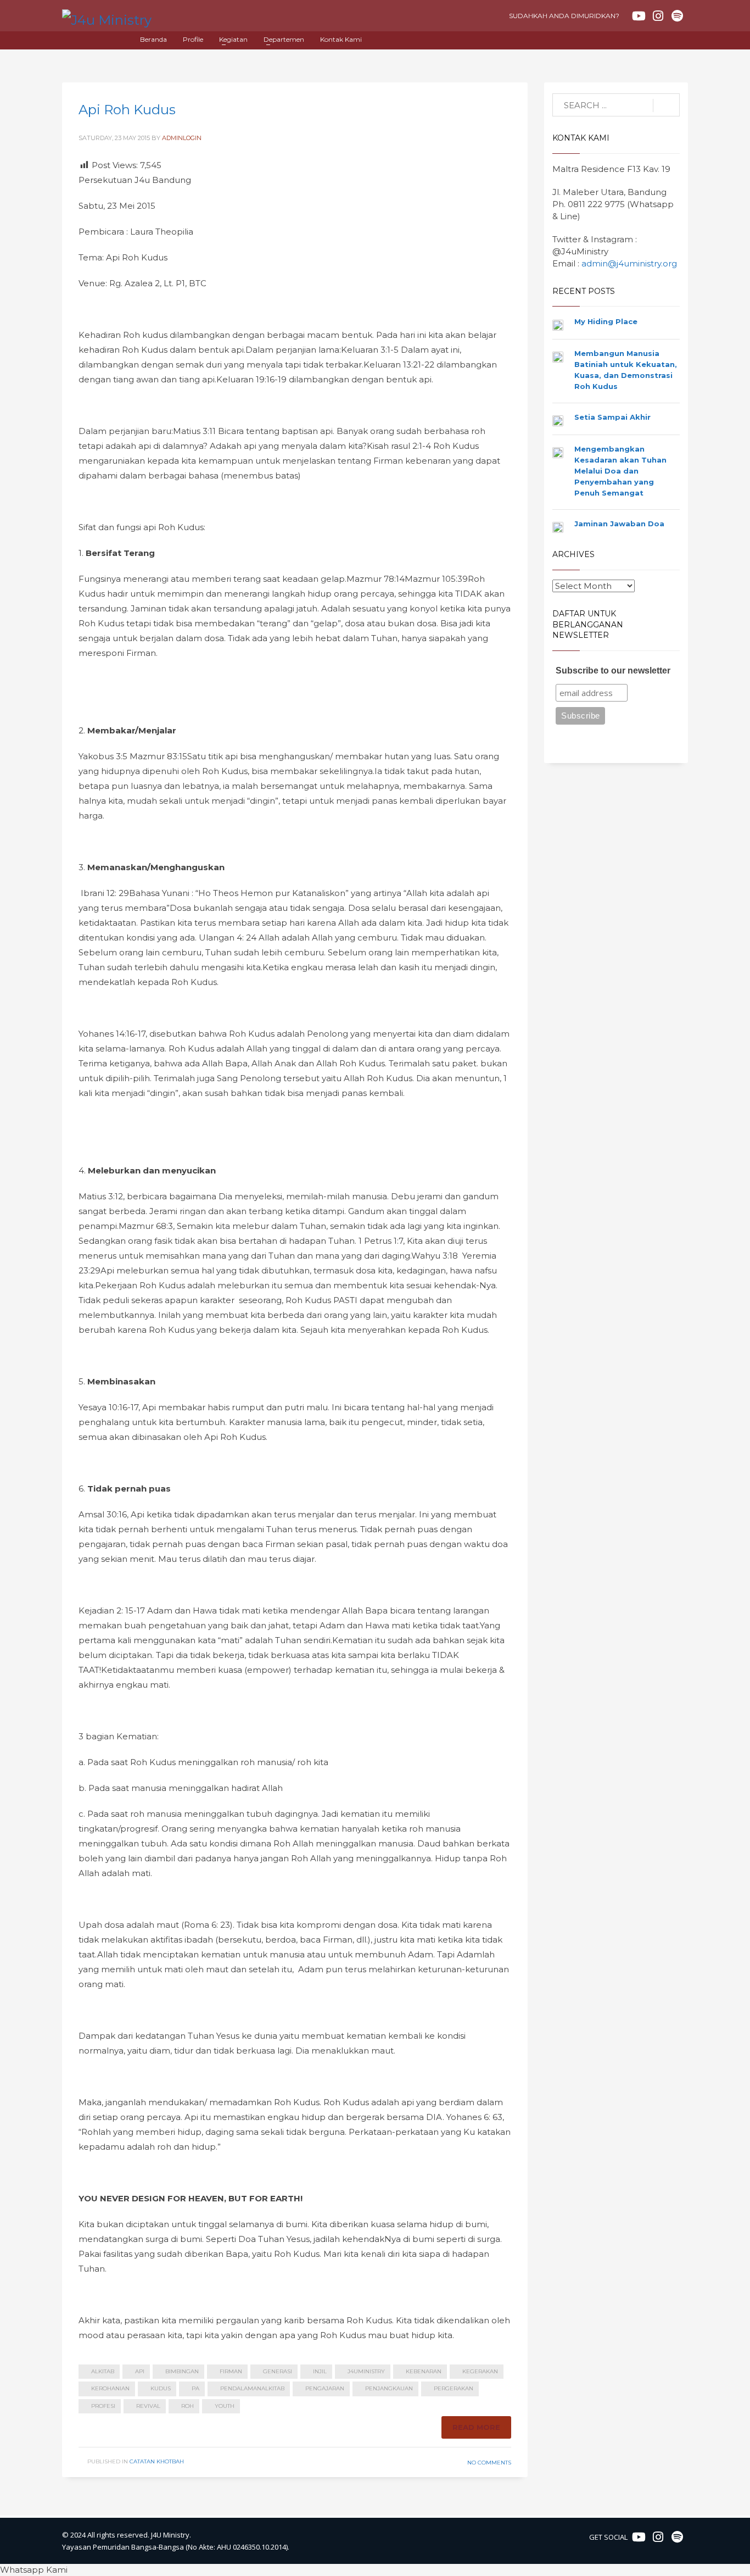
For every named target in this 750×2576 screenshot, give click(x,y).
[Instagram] (658, 16)
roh (187, 2406)
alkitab (103, 2371)
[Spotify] (677, 16)
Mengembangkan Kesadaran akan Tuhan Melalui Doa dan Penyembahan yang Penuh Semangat (620, 471)
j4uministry (366, 2371)
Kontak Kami (341, 39)
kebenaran (424, 2371)
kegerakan (480, 2371)
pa (195, 2388)
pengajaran (325, 2388)
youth (225, 2406)
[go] (666, 105)
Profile (193, 39)
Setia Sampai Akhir (612, 417)
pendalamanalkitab (252, 2388)
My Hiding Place (606, 321)
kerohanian (110, 2388)
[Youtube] (639, 16)
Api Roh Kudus (127, 110)
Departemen (284, 39)
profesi (103, 2406)
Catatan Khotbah (157, 2461)
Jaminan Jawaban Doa (619, 524)
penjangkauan (389, 2388)
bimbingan (182, 2371)
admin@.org (629, 263)
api (140, 2371)
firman (231, 2371)
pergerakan (454, 2388)
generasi (278, 2371)
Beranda (153, 39)
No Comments (489, 2463)
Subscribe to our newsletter (613, 671)
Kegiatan (233, 39)
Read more (476, 2427)
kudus (161, 2388)
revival (148, 2406)
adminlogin (182, 138)
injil (320, 2371)
